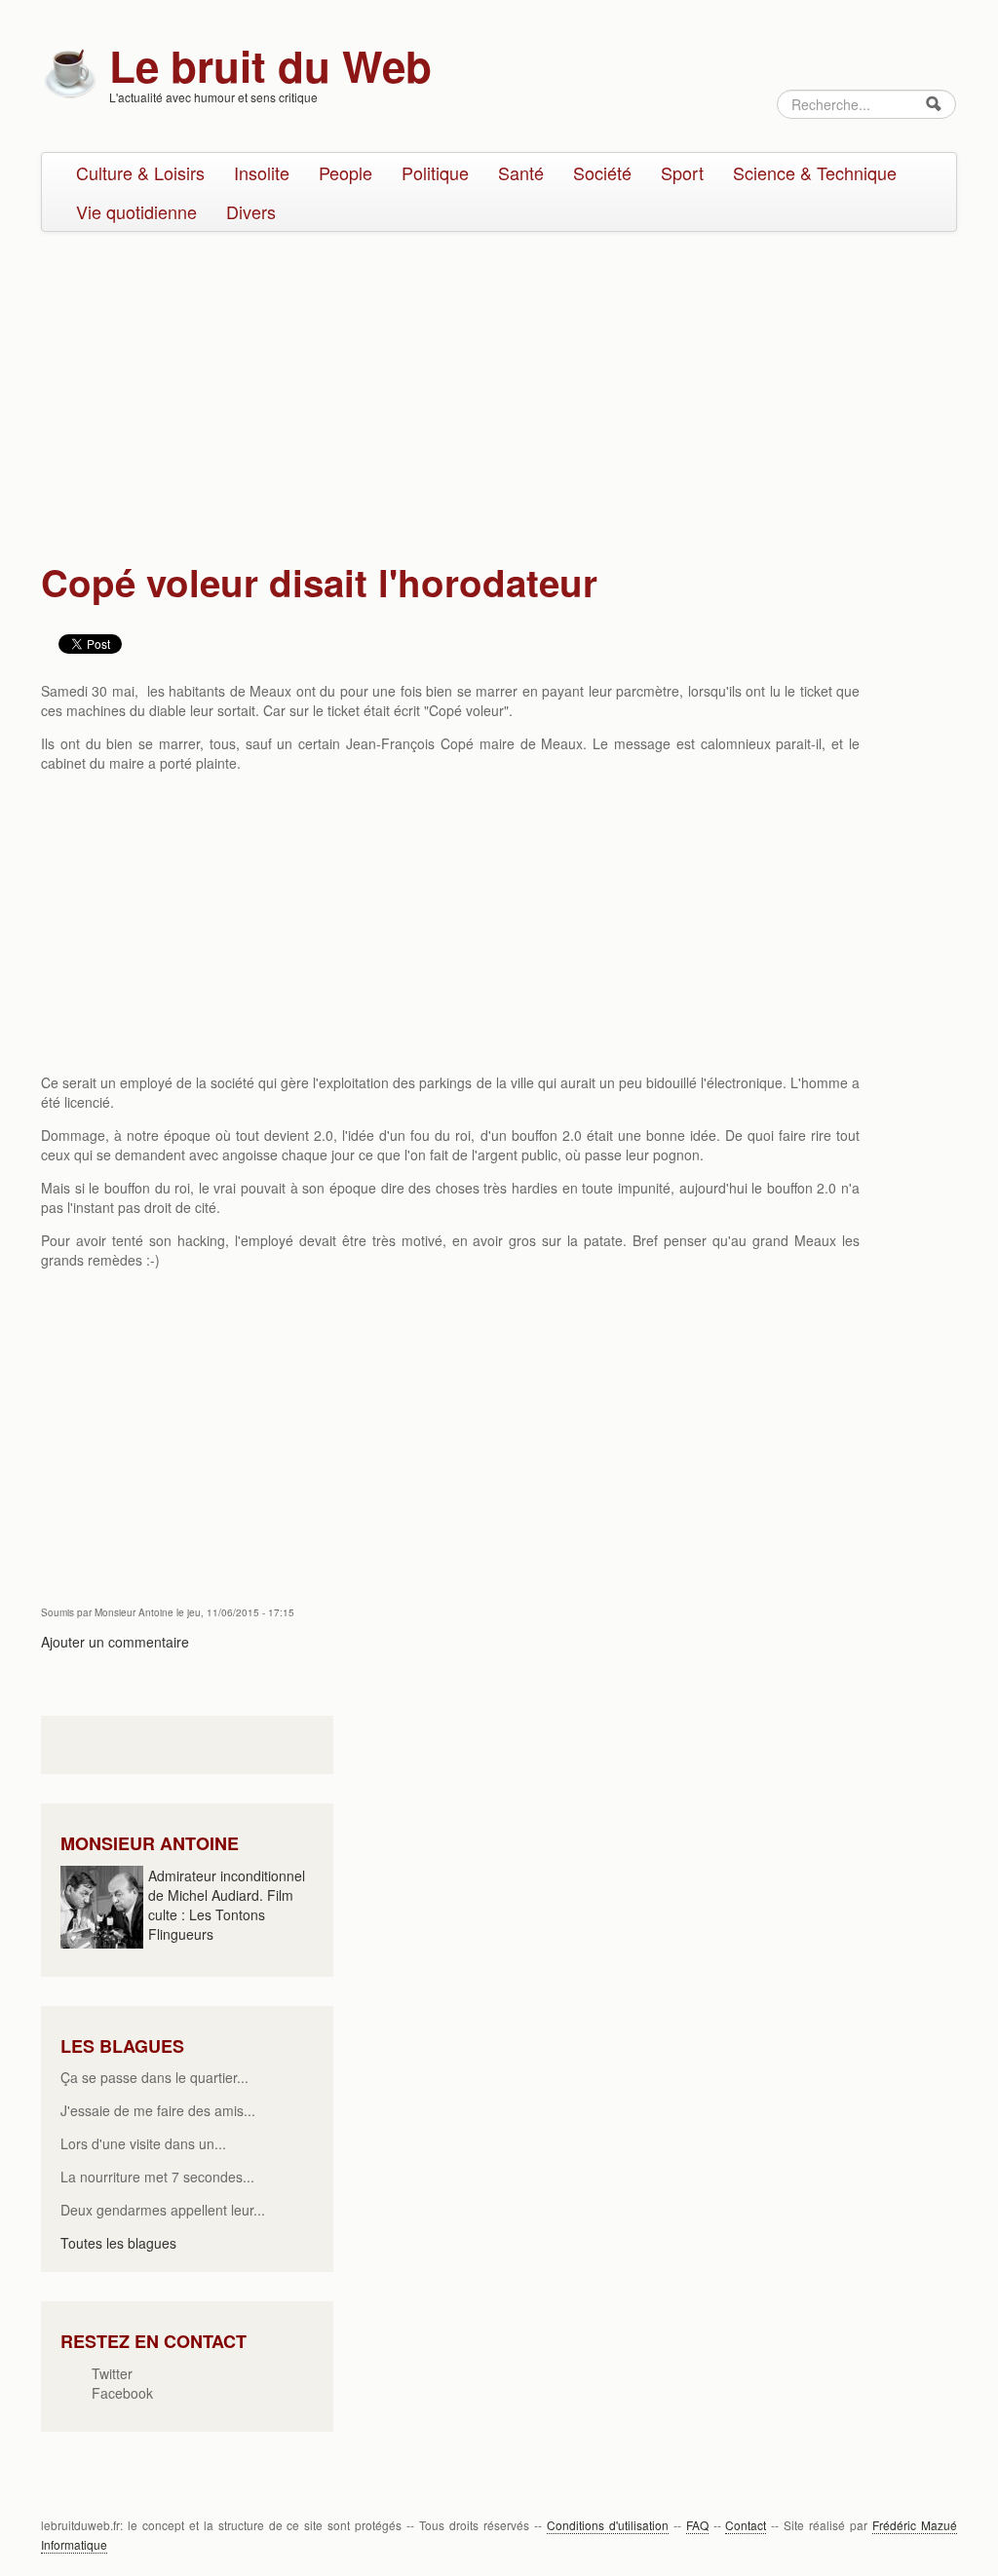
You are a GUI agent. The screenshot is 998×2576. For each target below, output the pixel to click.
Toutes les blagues (118, 2243)
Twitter (112, 2373)
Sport (682, 172)
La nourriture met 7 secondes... (157, 2177)
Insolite (262, 172)
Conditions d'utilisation (608, 2525)
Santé (521, 172)
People (345, 172)
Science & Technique (815, 172)
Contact (746, 2525)
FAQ (697, 2525)
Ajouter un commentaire (115, 1642)
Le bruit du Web (270, 65)
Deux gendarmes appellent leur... (163, 2210)
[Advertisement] (499, 388)
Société (602, 172)
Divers (251, 211)
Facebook (122, 2393)
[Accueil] (70, 71)
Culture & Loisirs (140, 172)
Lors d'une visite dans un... (143, 2143)
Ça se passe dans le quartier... (154, 2077)
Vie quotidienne (136, 211)
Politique (435, 172)
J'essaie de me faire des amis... (158, 2110)
